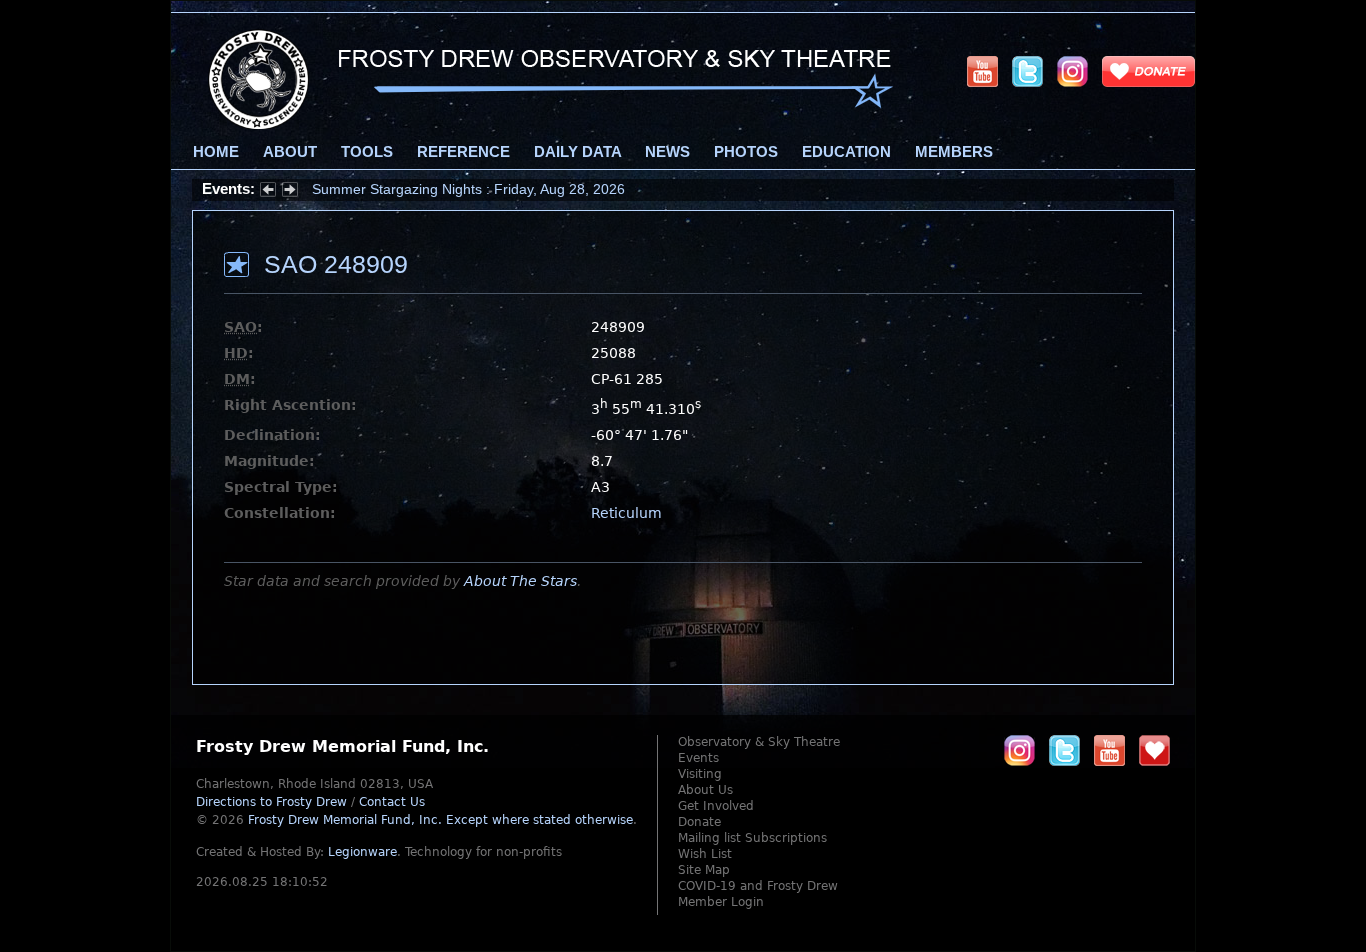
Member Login (721, 902)
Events (698, 758)
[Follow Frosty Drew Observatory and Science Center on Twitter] (1064, 750)
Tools (367, 152)
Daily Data (577, 152)
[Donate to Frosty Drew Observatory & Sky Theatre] (1154, 750)
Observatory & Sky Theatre (759, 742)
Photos (746, 152)
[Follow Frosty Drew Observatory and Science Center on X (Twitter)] (1027, 71)
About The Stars (520, 581)
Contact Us (392, 802)
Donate (699, 822)
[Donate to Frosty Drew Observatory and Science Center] (1148, 71)
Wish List (705, 854)
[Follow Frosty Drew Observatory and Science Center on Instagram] (1072, 71)
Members (954, 152)
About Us (705, 790)
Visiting (700, 774)
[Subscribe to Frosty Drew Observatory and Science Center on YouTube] (982, 71)
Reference (463, 152)
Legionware (362, 852)
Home (216, 152)
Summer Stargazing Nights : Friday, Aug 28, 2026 (468, 189)
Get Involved (716, 806)
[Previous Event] (268, 192)
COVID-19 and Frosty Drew (758, 886)
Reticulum (626, 513)
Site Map (704, 870)
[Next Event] (290, 192)
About (290, 152)
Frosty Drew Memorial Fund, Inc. (440, 820)
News (667, 152)
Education (846, 152)
